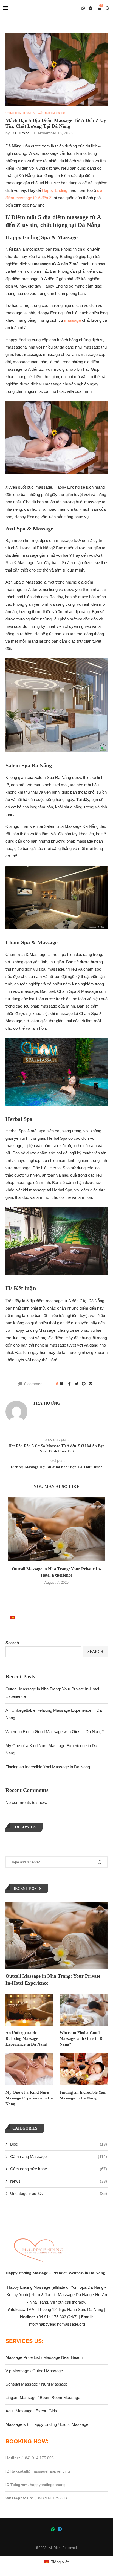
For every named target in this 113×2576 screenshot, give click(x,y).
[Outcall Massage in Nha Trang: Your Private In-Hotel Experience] (56, 1529)
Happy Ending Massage (29, 2287)
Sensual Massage (22, 2384)
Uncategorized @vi (59, 2193)
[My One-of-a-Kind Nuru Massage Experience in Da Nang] (29, 2069)
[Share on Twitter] (77, 1384)
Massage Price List (23, 2357)
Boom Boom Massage (60, 2397)
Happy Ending (55, 190)
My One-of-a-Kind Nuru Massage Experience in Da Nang (29, 2098)
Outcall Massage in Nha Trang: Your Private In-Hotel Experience (53, 1979)
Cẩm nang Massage (59, 2156)
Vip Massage (17, 2371)
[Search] (108, 8)
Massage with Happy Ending (31, 2424)
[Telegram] (91, 8)
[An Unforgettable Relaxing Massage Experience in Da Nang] (29, 2010)
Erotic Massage (74, 2424)
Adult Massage (19, 2411)
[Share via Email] (91, 1384)
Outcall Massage (48, 2371)
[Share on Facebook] (70, 1384)
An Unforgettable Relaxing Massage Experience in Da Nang (26, 2038)
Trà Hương (20, 133)
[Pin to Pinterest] (84, 1384)
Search (12, 1643)
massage (72, 320)
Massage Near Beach (63, 2357)
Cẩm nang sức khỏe (59, 2169)
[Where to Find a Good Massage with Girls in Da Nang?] (84, 2010)
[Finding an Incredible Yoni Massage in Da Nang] (84, 2069)
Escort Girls (46, 2411)
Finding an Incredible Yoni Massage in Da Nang (48, 1767)
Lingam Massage (21, 2397)
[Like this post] (62, 1384)
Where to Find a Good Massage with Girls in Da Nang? (55, 1732)
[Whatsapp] (83, 8)
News (59, 2181)
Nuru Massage (54, 2384)
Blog (59, 2144)
